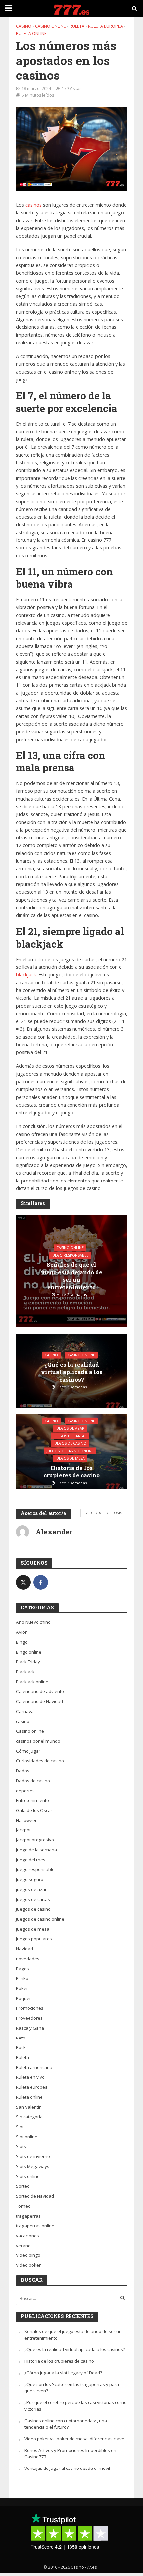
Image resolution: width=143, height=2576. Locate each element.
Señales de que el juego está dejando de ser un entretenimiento (72, 1276)
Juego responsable (70, 1255)
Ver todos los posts (104, 1513)
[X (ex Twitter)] (23, 1582)
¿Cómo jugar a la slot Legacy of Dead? (63, 2373)
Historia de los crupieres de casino (72, 1472)
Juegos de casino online (70, 1451)
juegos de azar (70, 1428)
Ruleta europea (106, 26)
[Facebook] (41, 1582)
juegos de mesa (70, 1458)
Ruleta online (31, 33)
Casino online (50, 26)
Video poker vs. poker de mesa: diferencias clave (74, 2439)
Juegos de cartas (70, 1436)
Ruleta (77, 26)
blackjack (26, 975)
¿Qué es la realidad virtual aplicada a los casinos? (72, 1372)
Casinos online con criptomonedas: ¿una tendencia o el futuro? (66, 2424)
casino (24, 26)
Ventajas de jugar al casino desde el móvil (67, 2468)
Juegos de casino (70, 1443)
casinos (33, 205)
